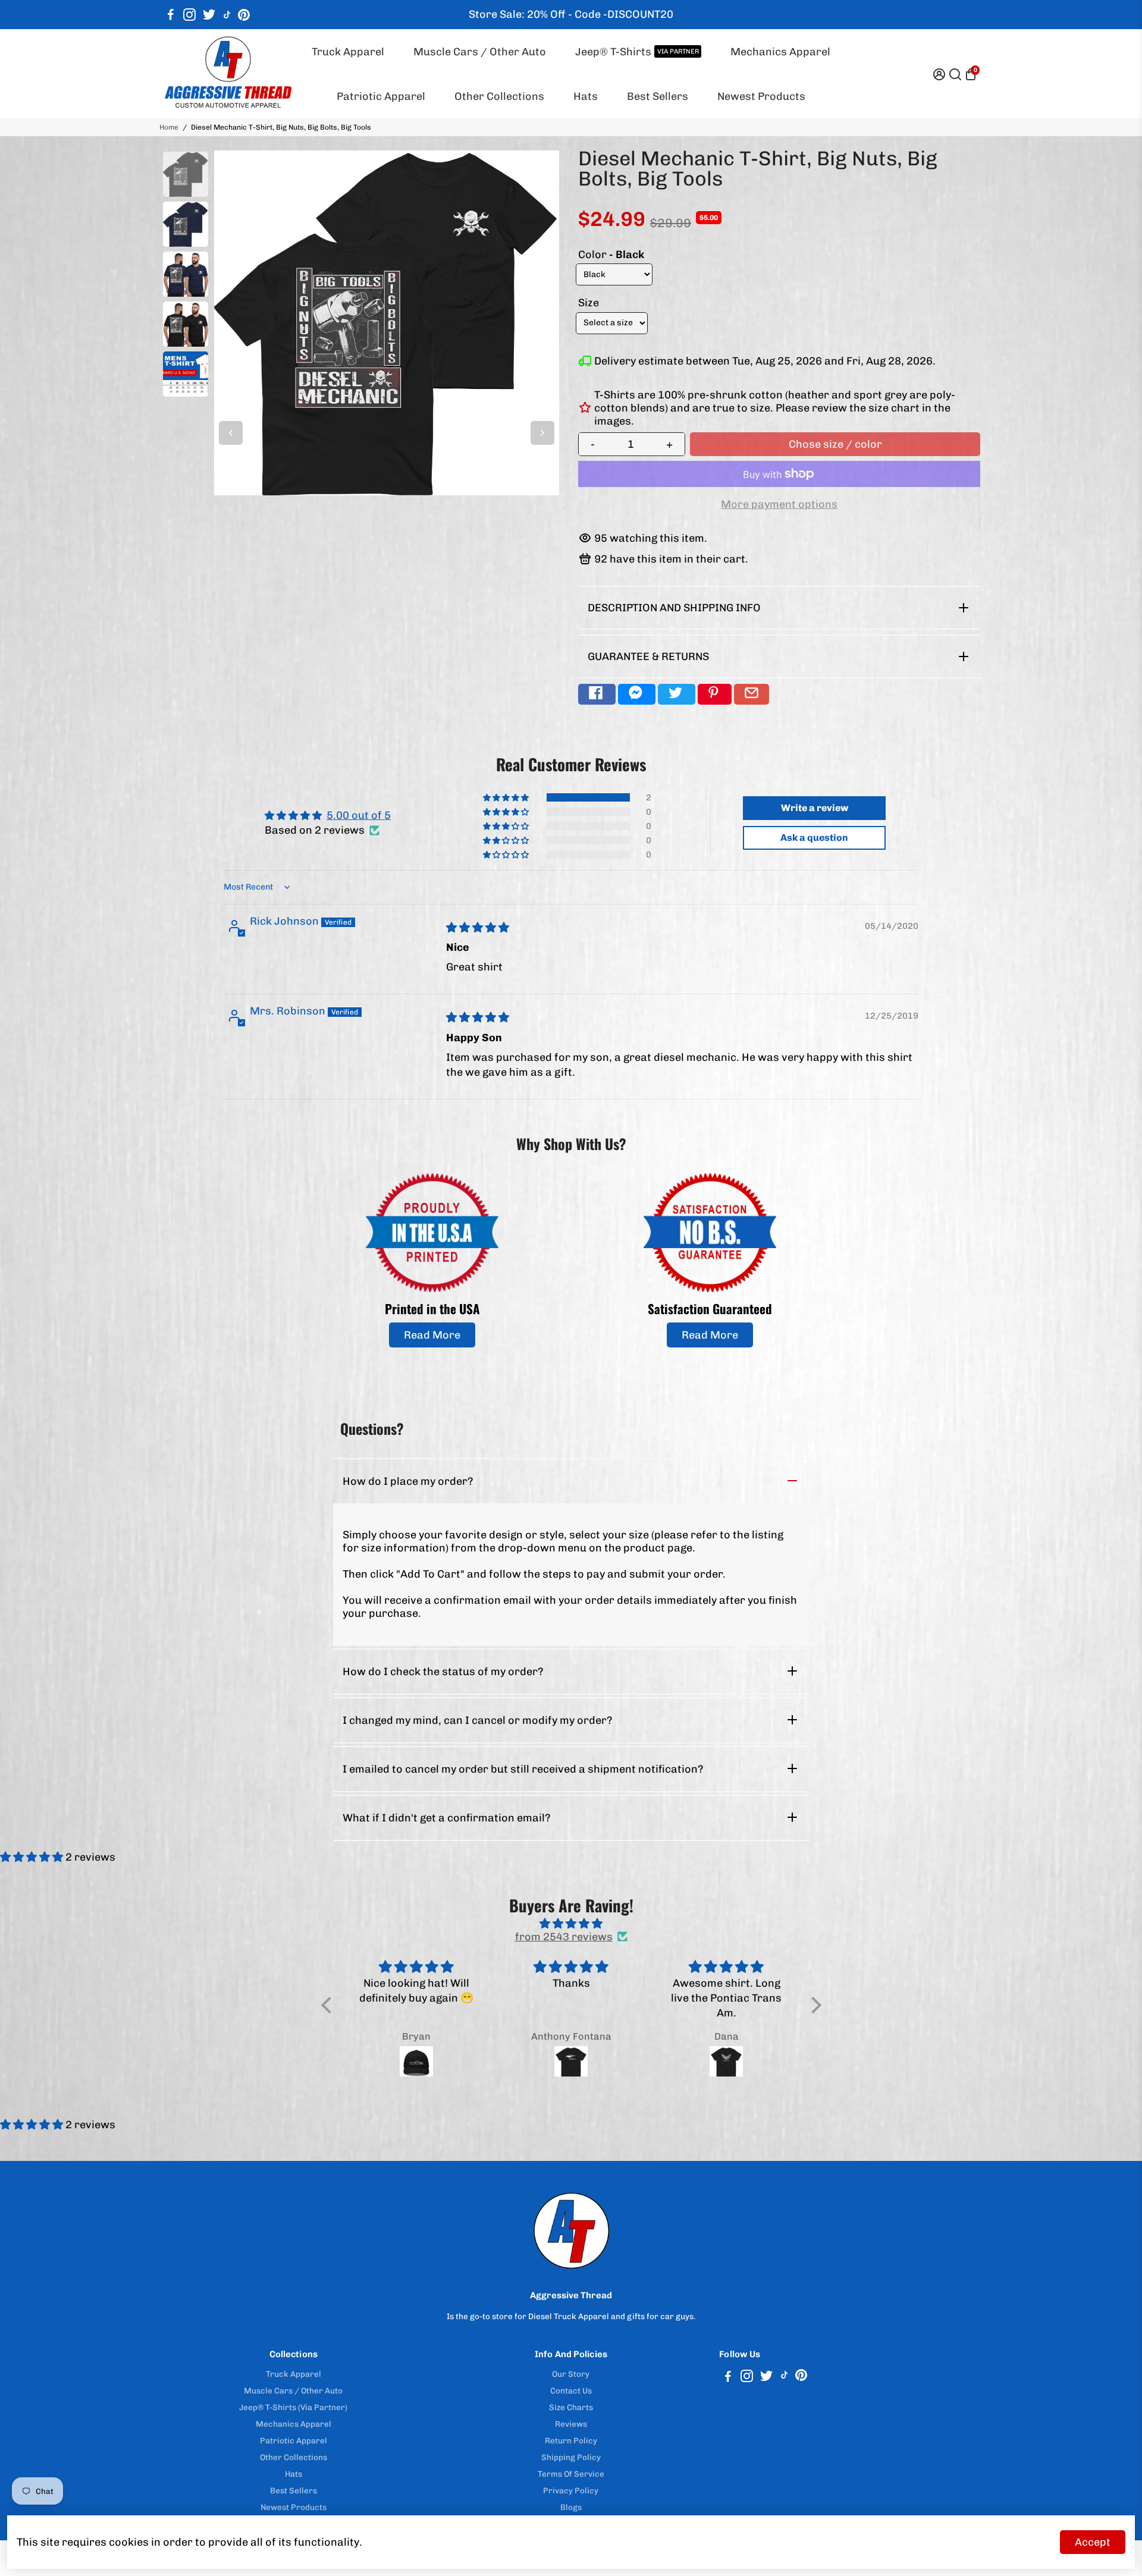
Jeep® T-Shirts (637, 52)
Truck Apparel (348, 52)
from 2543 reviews (564, 1937)
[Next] (542, 433)
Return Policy (571, 2440)
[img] (478, 928)
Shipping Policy (571, 2457)
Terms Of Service (571, 2474)
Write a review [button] (815, 808)
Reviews (571, 2424)
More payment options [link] (779, 504)
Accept (1093, 2542)
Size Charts (571, 2407)
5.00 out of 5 (359, 815)
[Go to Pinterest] (244, 15)
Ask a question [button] (814, 838)
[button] (507, 797)
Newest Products (761, 96)
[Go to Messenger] (637, 694)
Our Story (571, 2374)
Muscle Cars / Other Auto (480, 52)
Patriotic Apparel (381, 96)
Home (169, 127)
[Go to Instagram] (189, 15)
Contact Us (571, 2390)
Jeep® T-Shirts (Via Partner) (293, 2407)
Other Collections (499, 96)
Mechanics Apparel (780, 52)
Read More (432, 1335)
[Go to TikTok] (227, 15)
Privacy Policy (571, 2490)
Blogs (571, 2507)
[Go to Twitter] (209, 15)
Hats (586, 96)
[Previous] (231, 433)
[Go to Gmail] (752, 694)
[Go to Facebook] (171, 15)
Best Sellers (658, 96)
